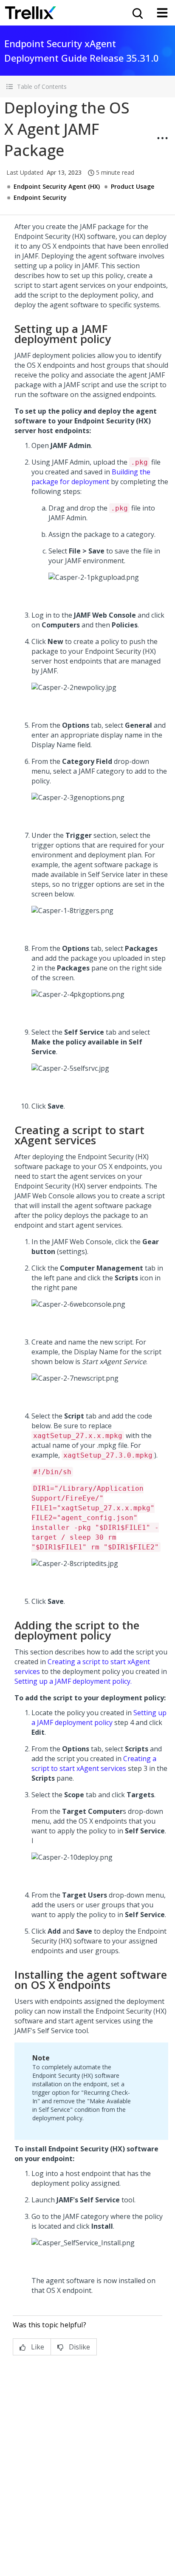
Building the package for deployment (91, 477)
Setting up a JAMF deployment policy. (73, 1681)
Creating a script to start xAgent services (94, 1763)
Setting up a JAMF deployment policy (99, 1718)
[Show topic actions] (162, 138)
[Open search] (137, 13)
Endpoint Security (40, 197)
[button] (87, 87)
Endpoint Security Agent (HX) (57, 186)
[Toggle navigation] (162, 13)
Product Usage (133, 186)
